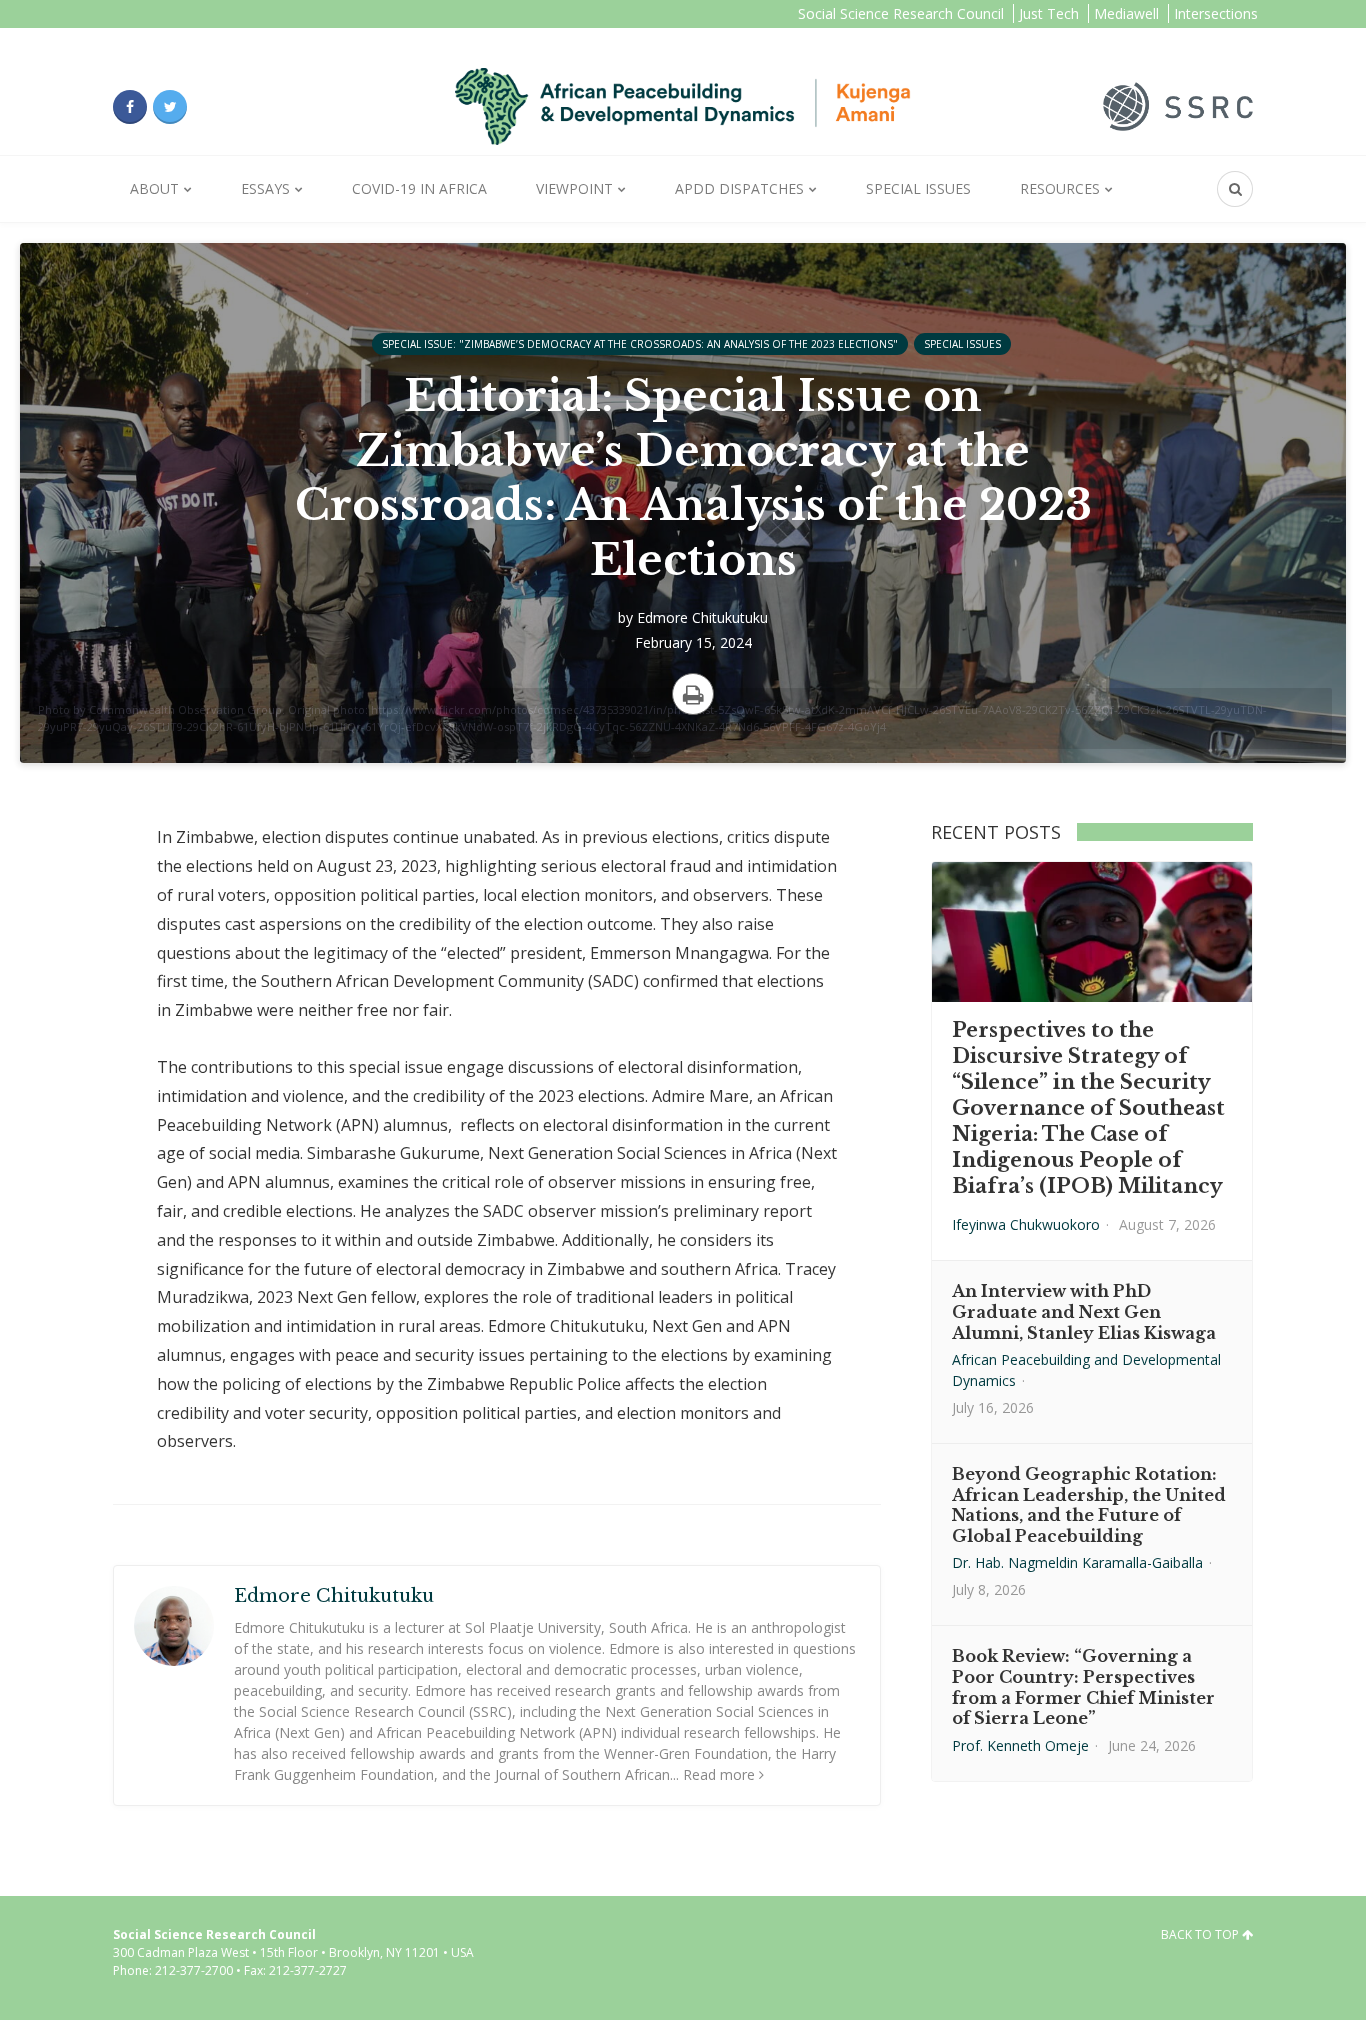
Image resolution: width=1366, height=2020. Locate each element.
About (154, 188)
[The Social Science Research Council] (1178, 105)
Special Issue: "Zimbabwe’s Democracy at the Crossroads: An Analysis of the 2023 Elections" (640, 344)
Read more (719, 1774)
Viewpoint (574, 188)
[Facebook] (130, 107)
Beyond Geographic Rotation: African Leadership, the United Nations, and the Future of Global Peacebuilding (1089, 1505)
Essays (265, 188)
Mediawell (1126, 13)
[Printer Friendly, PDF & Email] (693, 694)
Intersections (1216, 13)
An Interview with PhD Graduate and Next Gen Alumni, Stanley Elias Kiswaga (1084, 1312)
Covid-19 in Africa (419, 188)
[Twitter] (170, 107)
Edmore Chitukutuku (702, 617)
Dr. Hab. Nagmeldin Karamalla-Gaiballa (1077, 1562)
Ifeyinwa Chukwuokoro (1026, 1224)
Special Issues (918, 188)
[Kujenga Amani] (683, 106)
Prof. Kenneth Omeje (1020, 1745)
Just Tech (1049, 13)
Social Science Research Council (901, 13)
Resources (1060, 188)
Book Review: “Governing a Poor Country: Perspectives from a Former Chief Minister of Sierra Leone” (1083, 1687)
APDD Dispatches (739, 188)
